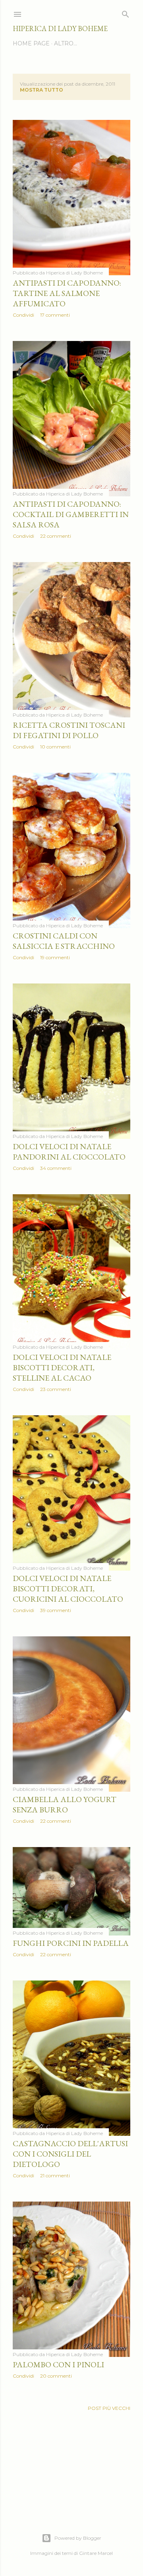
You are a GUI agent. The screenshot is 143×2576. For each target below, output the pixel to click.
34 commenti (56, 1168)
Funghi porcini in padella (71, 1943)
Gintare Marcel (96, 2553)
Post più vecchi (109, 2408)
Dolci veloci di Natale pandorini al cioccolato (69, 1152)
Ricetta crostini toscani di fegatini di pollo (69, 730)
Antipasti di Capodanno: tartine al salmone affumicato (67, 293)
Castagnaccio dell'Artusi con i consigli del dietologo (70, 2154)
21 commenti (55, 2175)
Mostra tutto (42, 90)
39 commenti (56, 1610)
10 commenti (55, 747)
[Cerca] (126, 13)
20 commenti (56, 2376)
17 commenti (55, 315)
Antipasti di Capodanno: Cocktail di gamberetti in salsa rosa (71, 514)
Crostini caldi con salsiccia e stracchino (64, 941)
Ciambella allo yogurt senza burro (65, 1804)
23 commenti (56, 1389)
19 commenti (55, 957)
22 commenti (56, 536)
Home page (31, 43)
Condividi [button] (23, 315)
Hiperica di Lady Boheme (60, 28)
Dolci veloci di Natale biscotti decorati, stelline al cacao (62, 1367)
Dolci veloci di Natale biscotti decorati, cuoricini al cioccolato (68, 1589)
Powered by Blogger (78, 2538)
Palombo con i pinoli (58, 2364)
